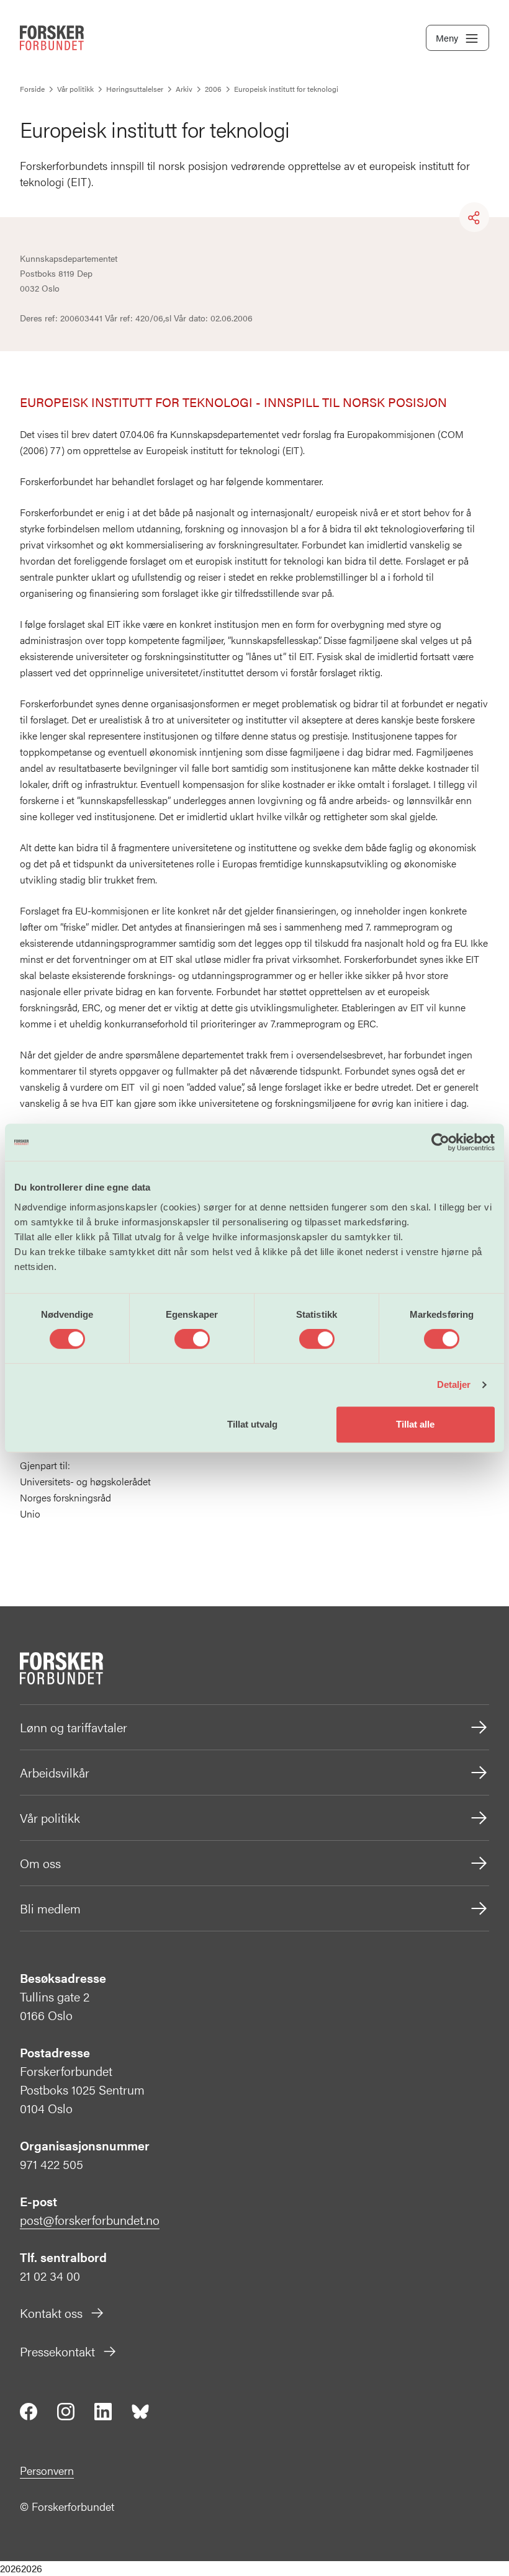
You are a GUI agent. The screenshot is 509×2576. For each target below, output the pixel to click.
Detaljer (454, 1384)
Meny (447, 38)
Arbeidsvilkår (55, 1772)
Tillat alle (415, 1424)
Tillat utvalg (252, 1424)
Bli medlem (50, 1908)
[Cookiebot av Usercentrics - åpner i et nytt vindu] (440, 1142)
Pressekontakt (57, 2351)
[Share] (474, 218)
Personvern (47, 2470)
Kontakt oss (51, 2313)
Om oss (40, 1863)
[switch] (192, 1339)
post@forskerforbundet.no (90, 2220)
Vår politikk (50, 1818)
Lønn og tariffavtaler (74, 1727)
